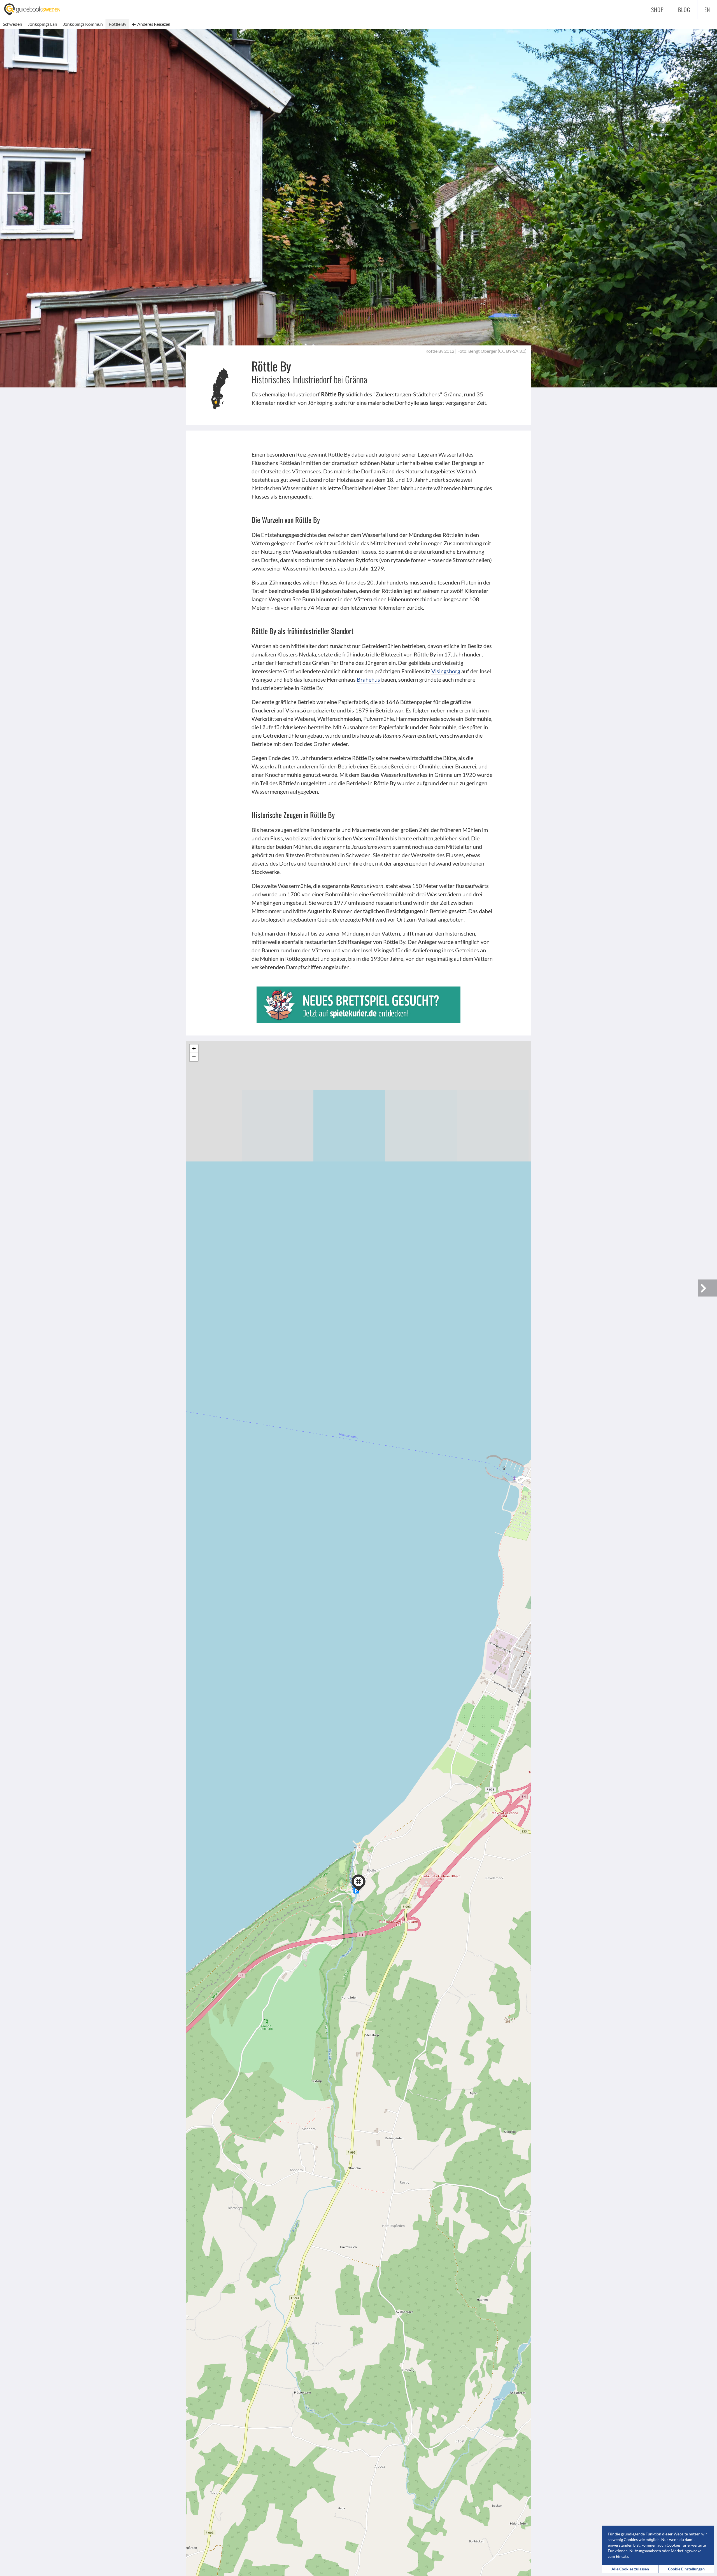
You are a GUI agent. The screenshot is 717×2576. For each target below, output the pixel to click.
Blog (684, 10)
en (707, 10)
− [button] (194, 1057)
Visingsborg (446, 671)
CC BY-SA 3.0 (512, 351)
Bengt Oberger (483, 351)
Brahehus (368, 679)
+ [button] (194, 1049)
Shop (657, 10)
